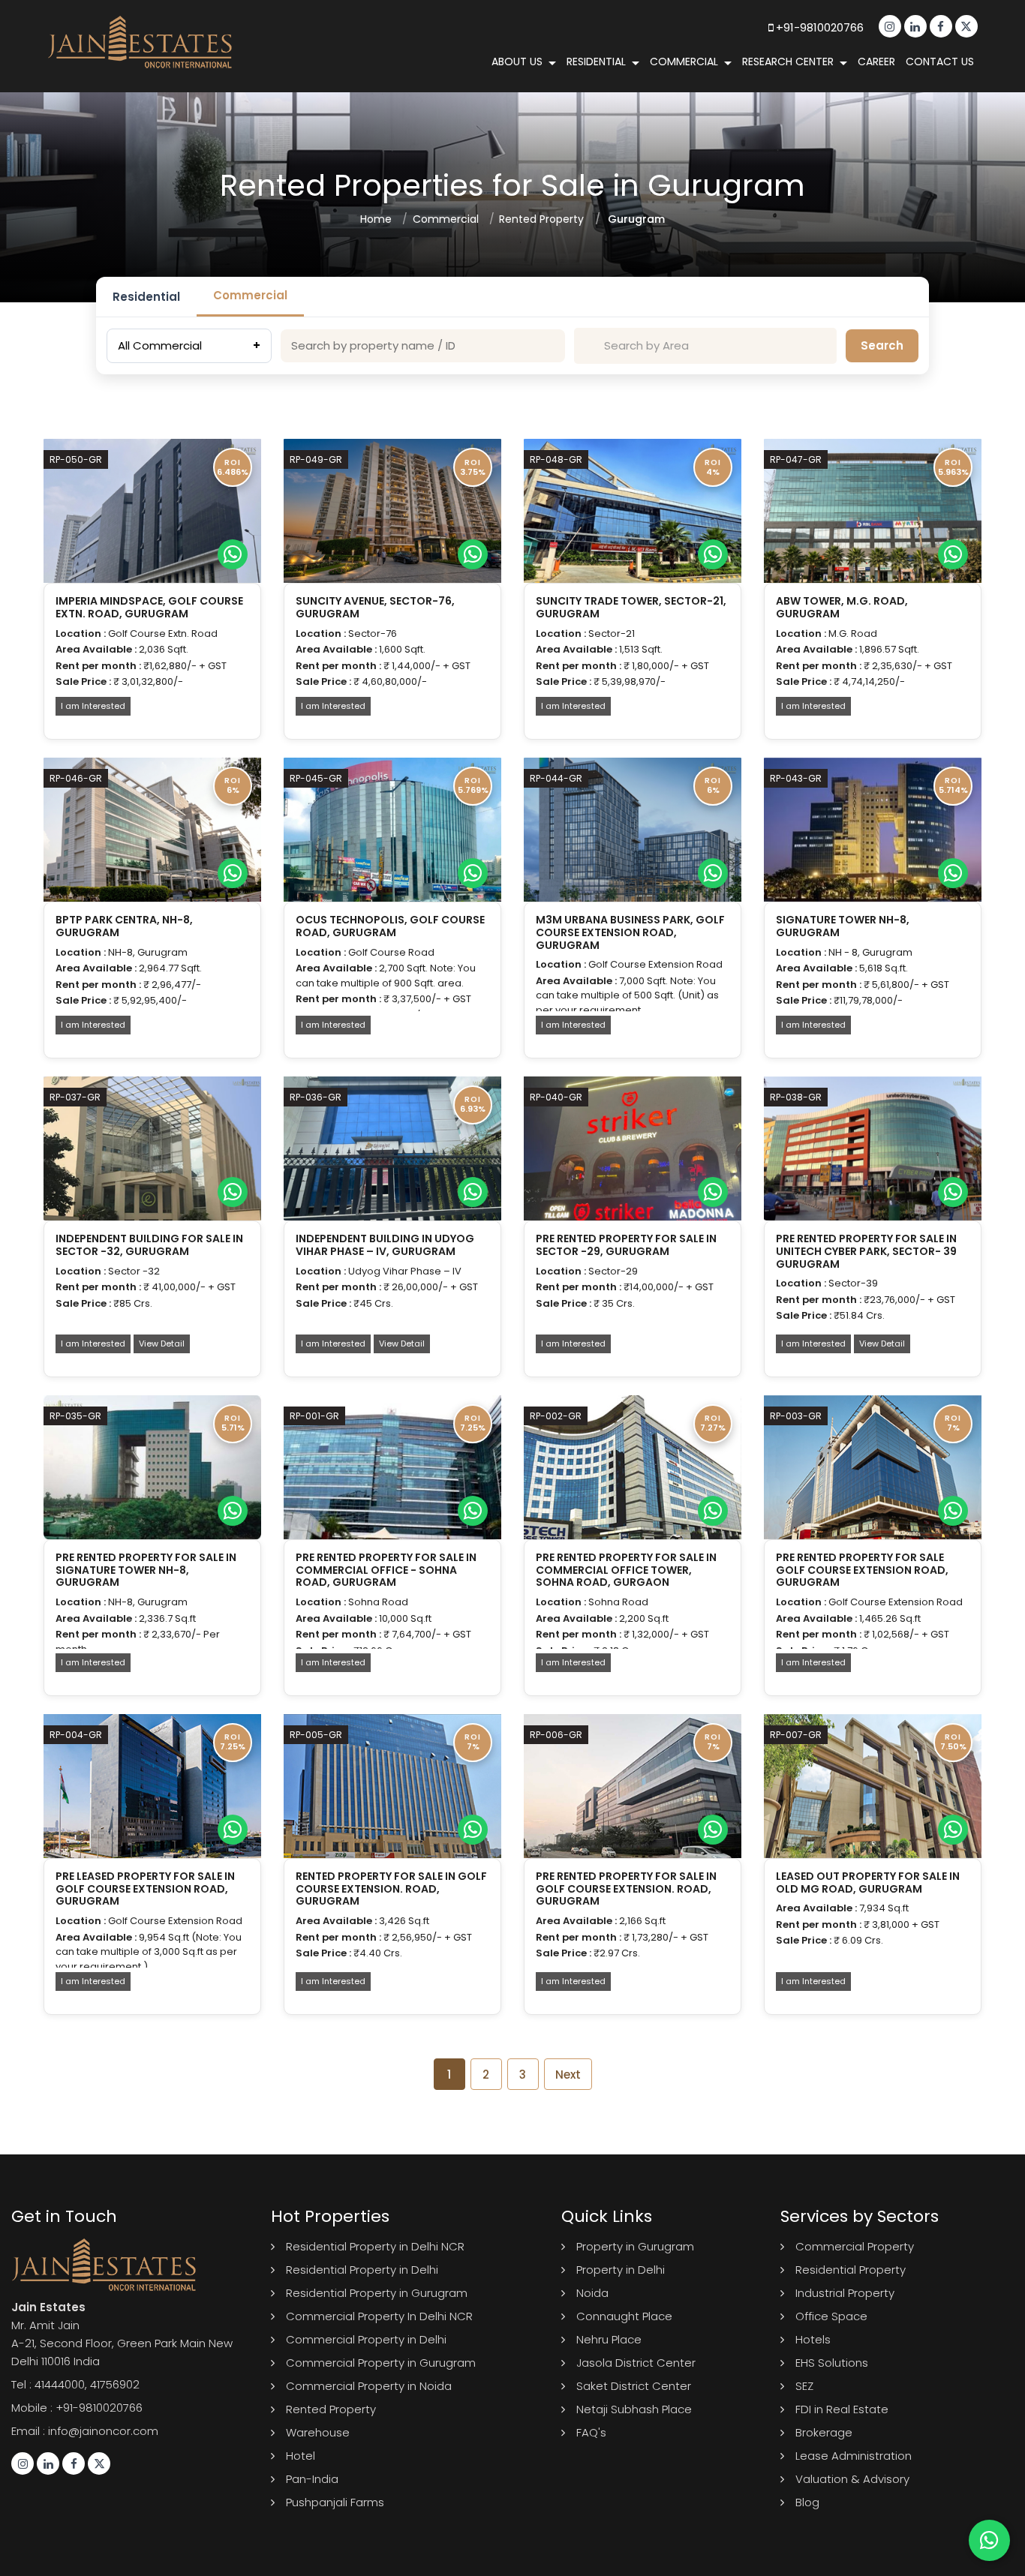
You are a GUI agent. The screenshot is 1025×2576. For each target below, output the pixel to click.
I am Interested (93, 706)
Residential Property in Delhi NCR (375, 2246)
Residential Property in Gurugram (377, 2293)
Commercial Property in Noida (369, 2386)
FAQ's (591, 2432)
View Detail (162, 1344)
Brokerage (824, 2432)
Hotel (301, 2456)
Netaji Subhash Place (634, 2409)
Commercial (684, 62)
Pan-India (312, 2479)
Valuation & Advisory (852, 2479)
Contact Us (940, 62)
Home (376, 219)
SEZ (804, 2386)
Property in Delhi (621, 2270)
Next (568, 2075)
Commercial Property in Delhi (366, 2339)
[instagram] (890, 26)
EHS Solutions (832, 2363)
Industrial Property (845, 2293)
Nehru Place (609, 2339)
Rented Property (541, 219)
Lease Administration (854, 2456)
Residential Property (851, 2270)
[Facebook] (941, 26)
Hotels (813, 2339)
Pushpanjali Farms (335, 2502)
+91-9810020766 (818, 27)
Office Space (831, 2316)
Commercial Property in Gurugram (381, 2363)
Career (876, 62)
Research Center (788, 62)
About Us (517, 62)
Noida (592, 2293)
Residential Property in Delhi (362, 2270)
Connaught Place (624, 2316)
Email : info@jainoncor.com (85, 2431)
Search (882, 345)
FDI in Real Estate (842, 2409)
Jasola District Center (636, 2363)
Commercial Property (855, 2246)
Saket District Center (634, 2386)
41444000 (60, 2384)
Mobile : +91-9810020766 (77, 2408)
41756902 (115, 2384)
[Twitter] (966, 26)
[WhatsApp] (233, 554)
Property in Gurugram (635, 2246)
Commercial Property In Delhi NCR (379, 2316)
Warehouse (318, 2432)
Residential (596, 62)
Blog (807, 2502)
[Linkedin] (915, 26)
